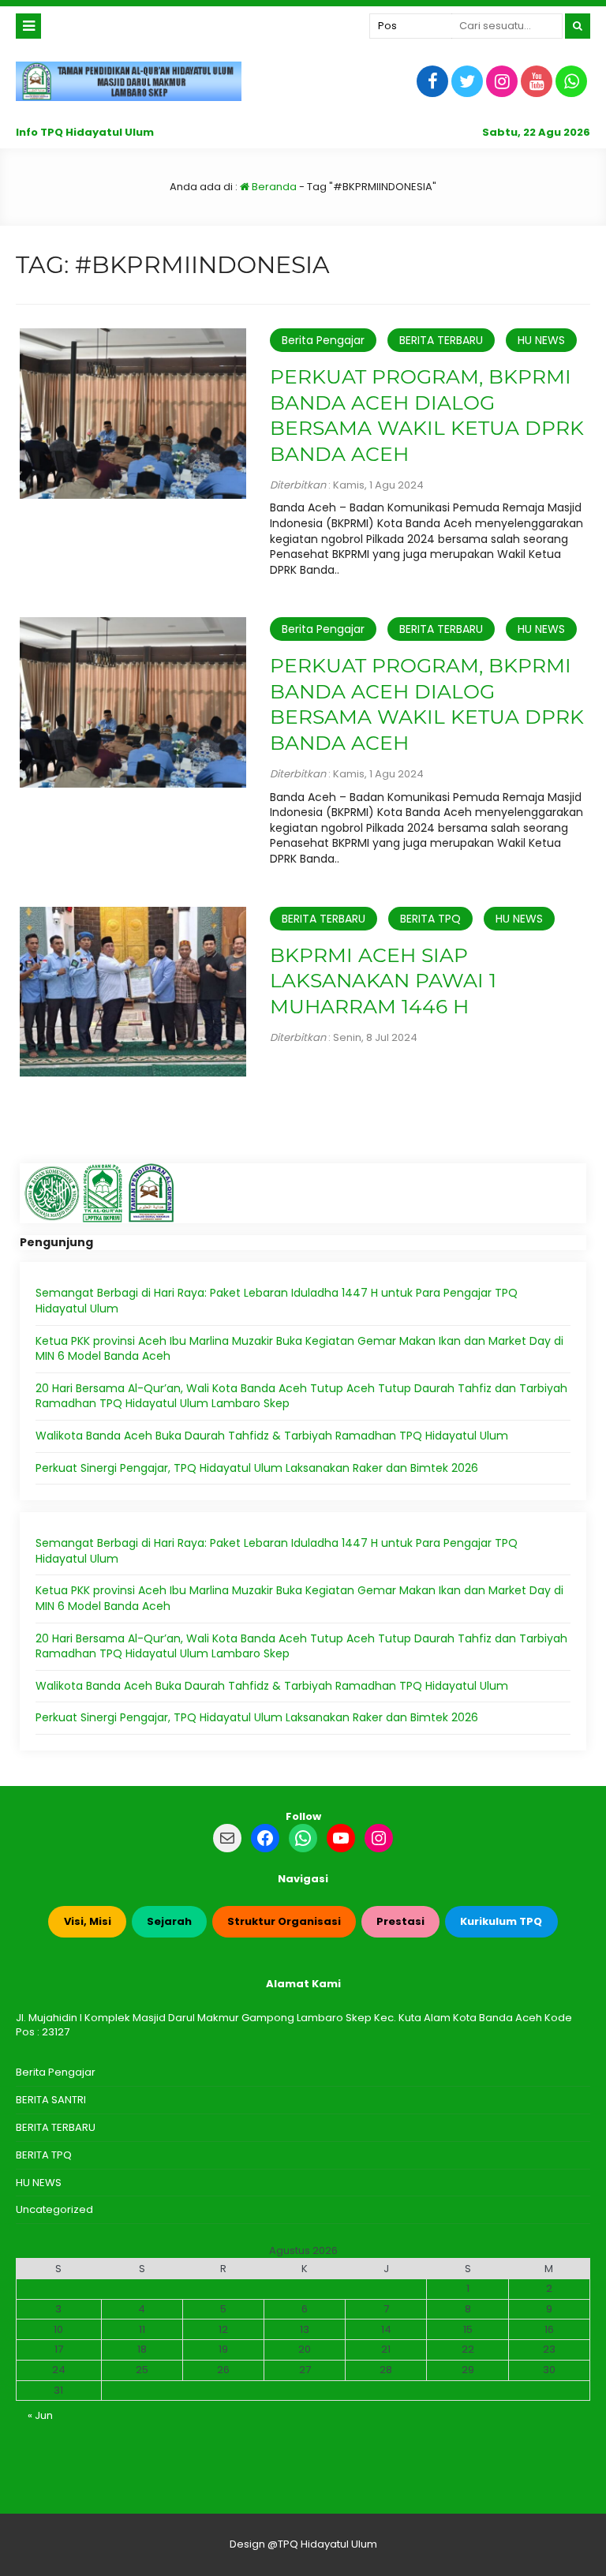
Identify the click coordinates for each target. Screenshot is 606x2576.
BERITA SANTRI (51, 2100)
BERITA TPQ (430, 919)
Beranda (273, 187)
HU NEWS (541, 340)
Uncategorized (54, 2209)
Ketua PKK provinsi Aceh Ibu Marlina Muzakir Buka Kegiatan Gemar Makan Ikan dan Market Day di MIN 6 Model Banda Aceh (299, 1349)
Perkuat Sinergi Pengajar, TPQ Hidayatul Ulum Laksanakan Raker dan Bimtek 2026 (257, 1468)
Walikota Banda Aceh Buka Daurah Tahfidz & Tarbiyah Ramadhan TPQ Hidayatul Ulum (272, 1436)
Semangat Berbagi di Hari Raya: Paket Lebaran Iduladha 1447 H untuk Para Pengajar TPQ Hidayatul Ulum (277, 1301)
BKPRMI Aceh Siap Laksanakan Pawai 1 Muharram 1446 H (383, 981)
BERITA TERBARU (441, 340)
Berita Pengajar (323, 340)
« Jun (40, 2415)
